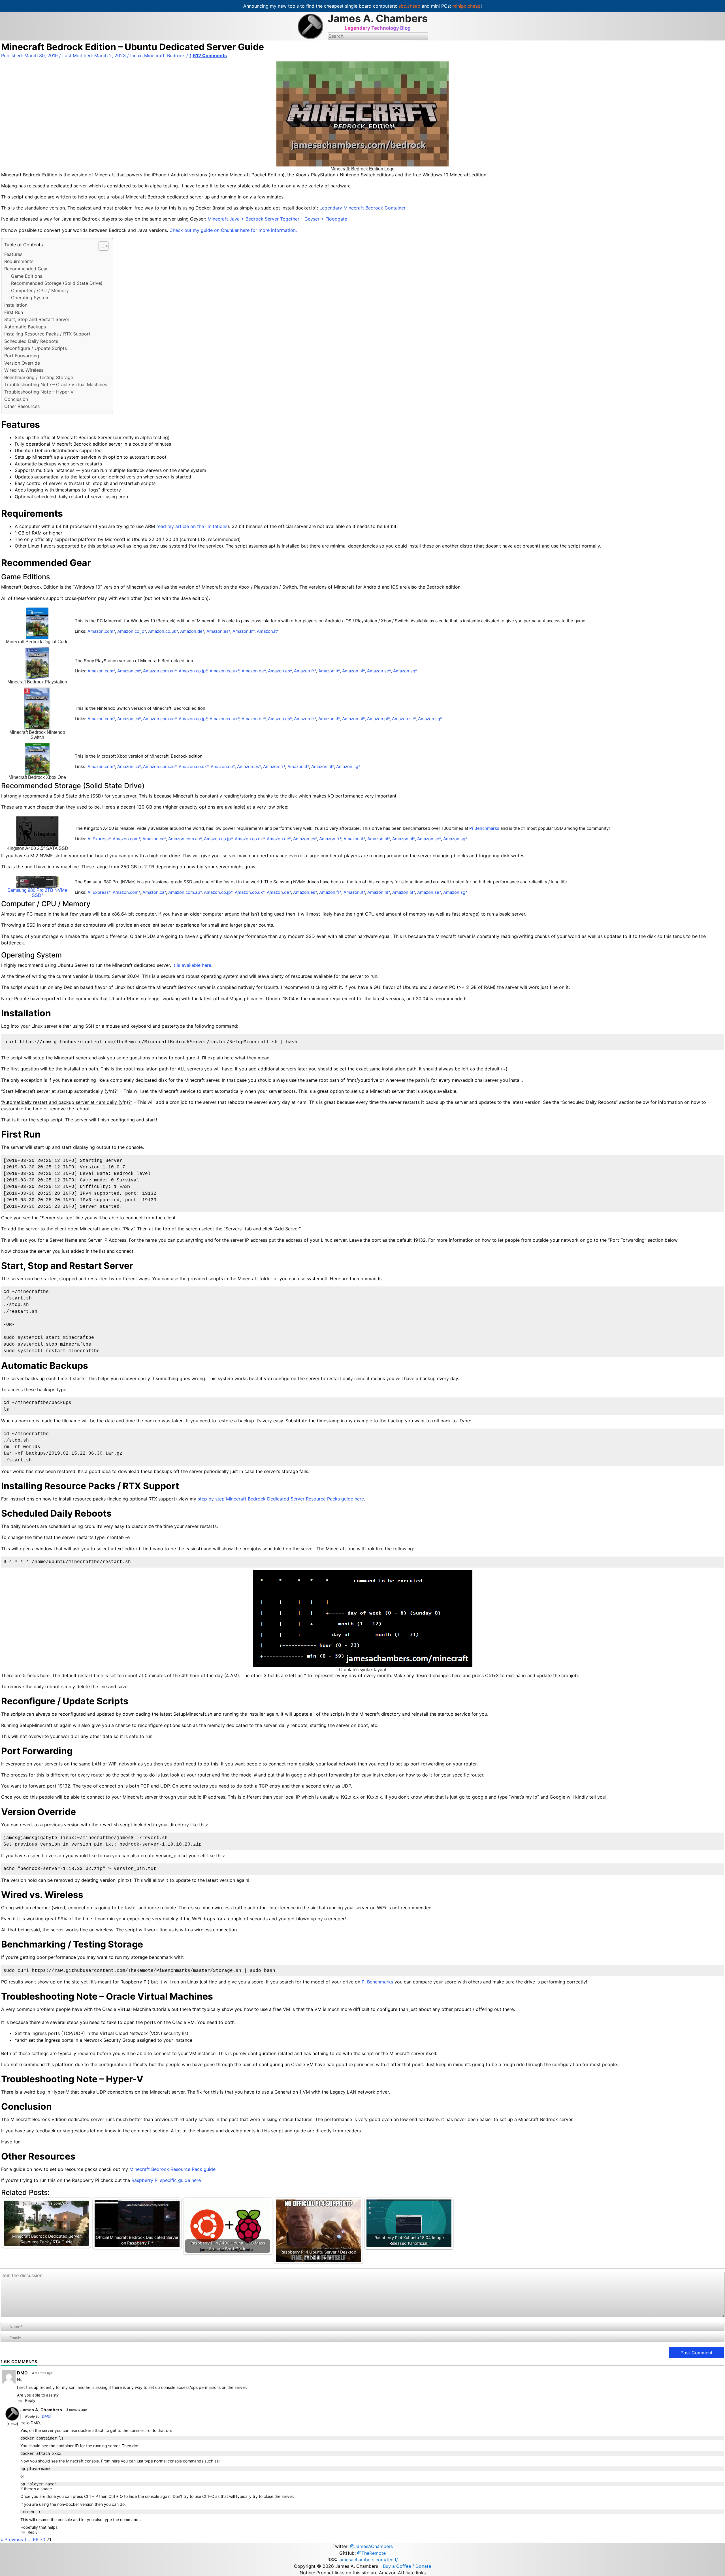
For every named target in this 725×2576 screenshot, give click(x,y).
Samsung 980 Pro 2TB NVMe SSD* (37, 893)
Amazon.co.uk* (163, 631)
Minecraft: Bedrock (165, 55)
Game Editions (27, 276)
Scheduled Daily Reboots (31, 341)
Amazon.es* (218, 631)
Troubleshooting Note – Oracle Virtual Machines (56, 384)
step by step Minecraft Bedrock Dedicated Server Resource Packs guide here (281, 1499)
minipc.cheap (466, 6)
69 (36, 2539)
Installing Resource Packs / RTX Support (47, 334)
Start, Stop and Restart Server (37, 319)
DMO (46, 2416)
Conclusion (16, 399)
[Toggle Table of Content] (101, 246)
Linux (136, 55)
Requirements (19, 261)
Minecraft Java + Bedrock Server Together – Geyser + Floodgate (277, 219)
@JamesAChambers (371, 2546)
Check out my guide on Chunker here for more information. (233, 230)
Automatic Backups (25, 327)
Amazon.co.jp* (132, 631)
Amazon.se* (379, 671)
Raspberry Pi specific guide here (166, 2180)
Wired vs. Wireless (24, 370)
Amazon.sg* (405, 671)
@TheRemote (371, 2553)
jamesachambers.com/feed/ (368, 2560)
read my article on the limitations (192, 526)
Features (13, 254)
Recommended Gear (26, 269)
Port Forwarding (22, 356)
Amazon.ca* (129, 671)
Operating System (30, 298)
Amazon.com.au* (160, 671)
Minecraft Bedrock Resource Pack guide (172, 2169)
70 (43, 2539)
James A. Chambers (378, 18)
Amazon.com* (101, 631)
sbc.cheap (409, 6)
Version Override (22, 363)
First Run (14, 312)
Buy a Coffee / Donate (407, 2566)
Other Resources (22, 406)
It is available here (192, 965)
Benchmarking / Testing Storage (39, 377)
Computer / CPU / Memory (40, 290)
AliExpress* (99, 839)
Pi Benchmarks (484, 828)
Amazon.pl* (378, 719)
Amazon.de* (192, 631)
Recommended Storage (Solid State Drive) (57, 283)
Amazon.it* (268, 631)
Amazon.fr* (244, 631)
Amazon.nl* (353, 671)
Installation (16, 305)
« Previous (12, 2539)
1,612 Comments (208, 55)
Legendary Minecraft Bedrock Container (362, 208)
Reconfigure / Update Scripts (36, 348)
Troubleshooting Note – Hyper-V (39, 392)
